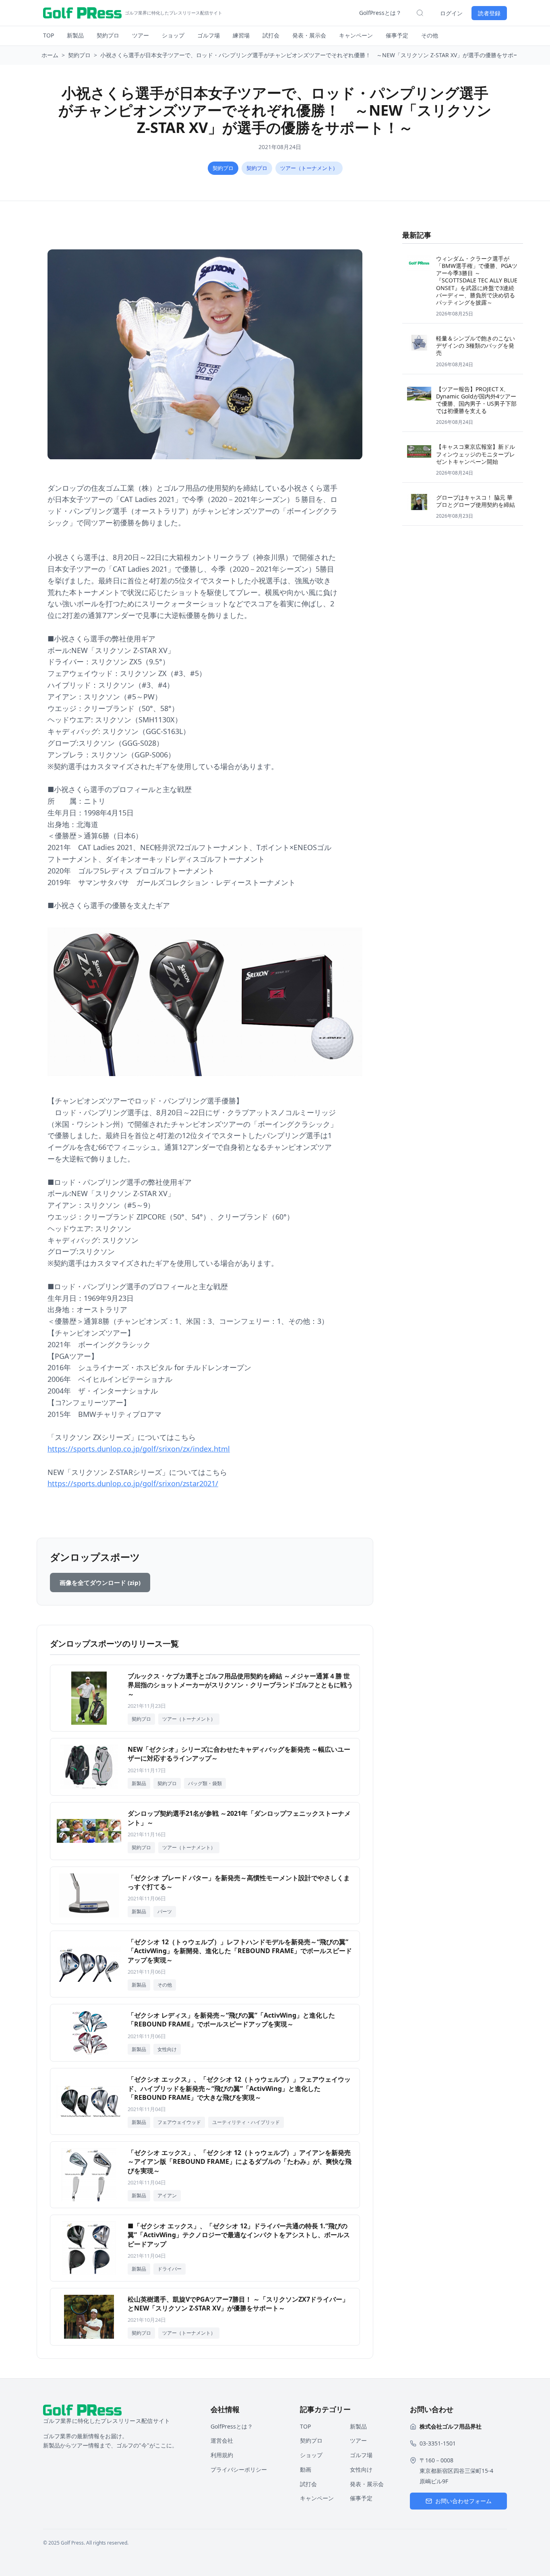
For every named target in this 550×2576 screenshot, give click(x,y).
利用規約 (222, 2455)
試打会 (271, 35)
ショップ (173, 35)
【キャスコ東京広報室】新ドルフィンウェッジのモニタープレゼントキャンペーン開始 (476, 454)
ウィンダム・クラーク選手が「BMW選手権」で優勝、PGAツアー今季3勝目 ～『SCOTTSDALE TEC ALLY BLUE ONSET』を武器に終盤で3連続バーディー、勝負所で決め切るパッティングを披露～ (477, 280)
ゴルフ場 (209, 35)
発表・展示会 (309, 35)
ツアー (141, 35)
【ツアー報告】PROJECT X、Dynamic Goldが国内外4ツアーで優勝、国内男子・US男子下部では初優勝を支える (476, 400)
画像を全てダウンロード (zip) (100, 1583)
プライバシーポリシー (239, 2469)
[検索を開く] (420, 13)
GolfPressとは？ (380, 13)
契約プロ (108, 35)
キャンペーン (356, 35)
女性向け (361, 2469)
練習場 (241, 35)
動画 (306, 2469)
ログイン (451, 13)
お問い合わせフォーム (463, 2501)
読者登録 (489, 13)
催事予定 (397, 35)
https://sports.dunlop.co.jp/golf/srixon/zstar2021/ (133, 1483)
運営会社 (222, 2440)
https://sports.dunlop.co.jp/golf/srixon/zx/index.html (139, 1449)
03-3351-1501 (438, 2443)
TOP (49, 35)
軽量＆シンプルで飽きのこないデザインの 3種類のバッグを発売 (476, 345)
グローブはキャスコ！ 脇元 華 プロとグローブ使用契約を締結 (476, 501)
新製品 (75, 35)
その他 (430, 35)
